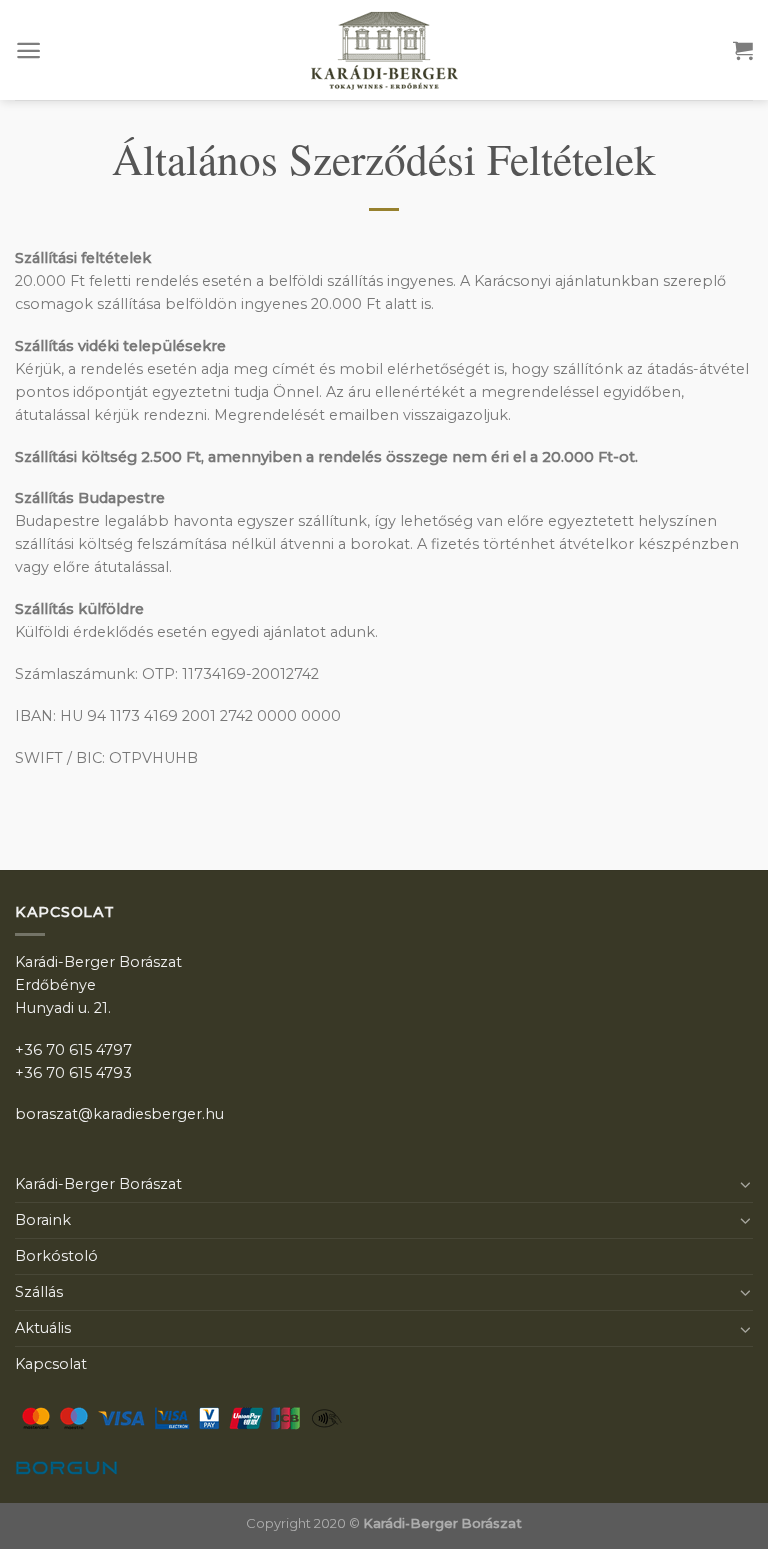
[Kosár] (743, 50)
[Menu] (28, 50)
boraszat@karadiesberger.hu (119, 1114)
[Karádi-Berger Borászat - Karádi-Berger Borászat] (384, 50)
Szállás (39, 1292)
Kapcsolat (51, 1364)
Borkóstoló (56, 1256)
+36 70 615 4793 (73, 1073)
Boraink (43, 1220)
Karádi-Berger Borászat (98, 1184)
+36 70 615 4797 (73, 1050)
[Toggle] (746, 1184)
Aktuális (43, 1328)
